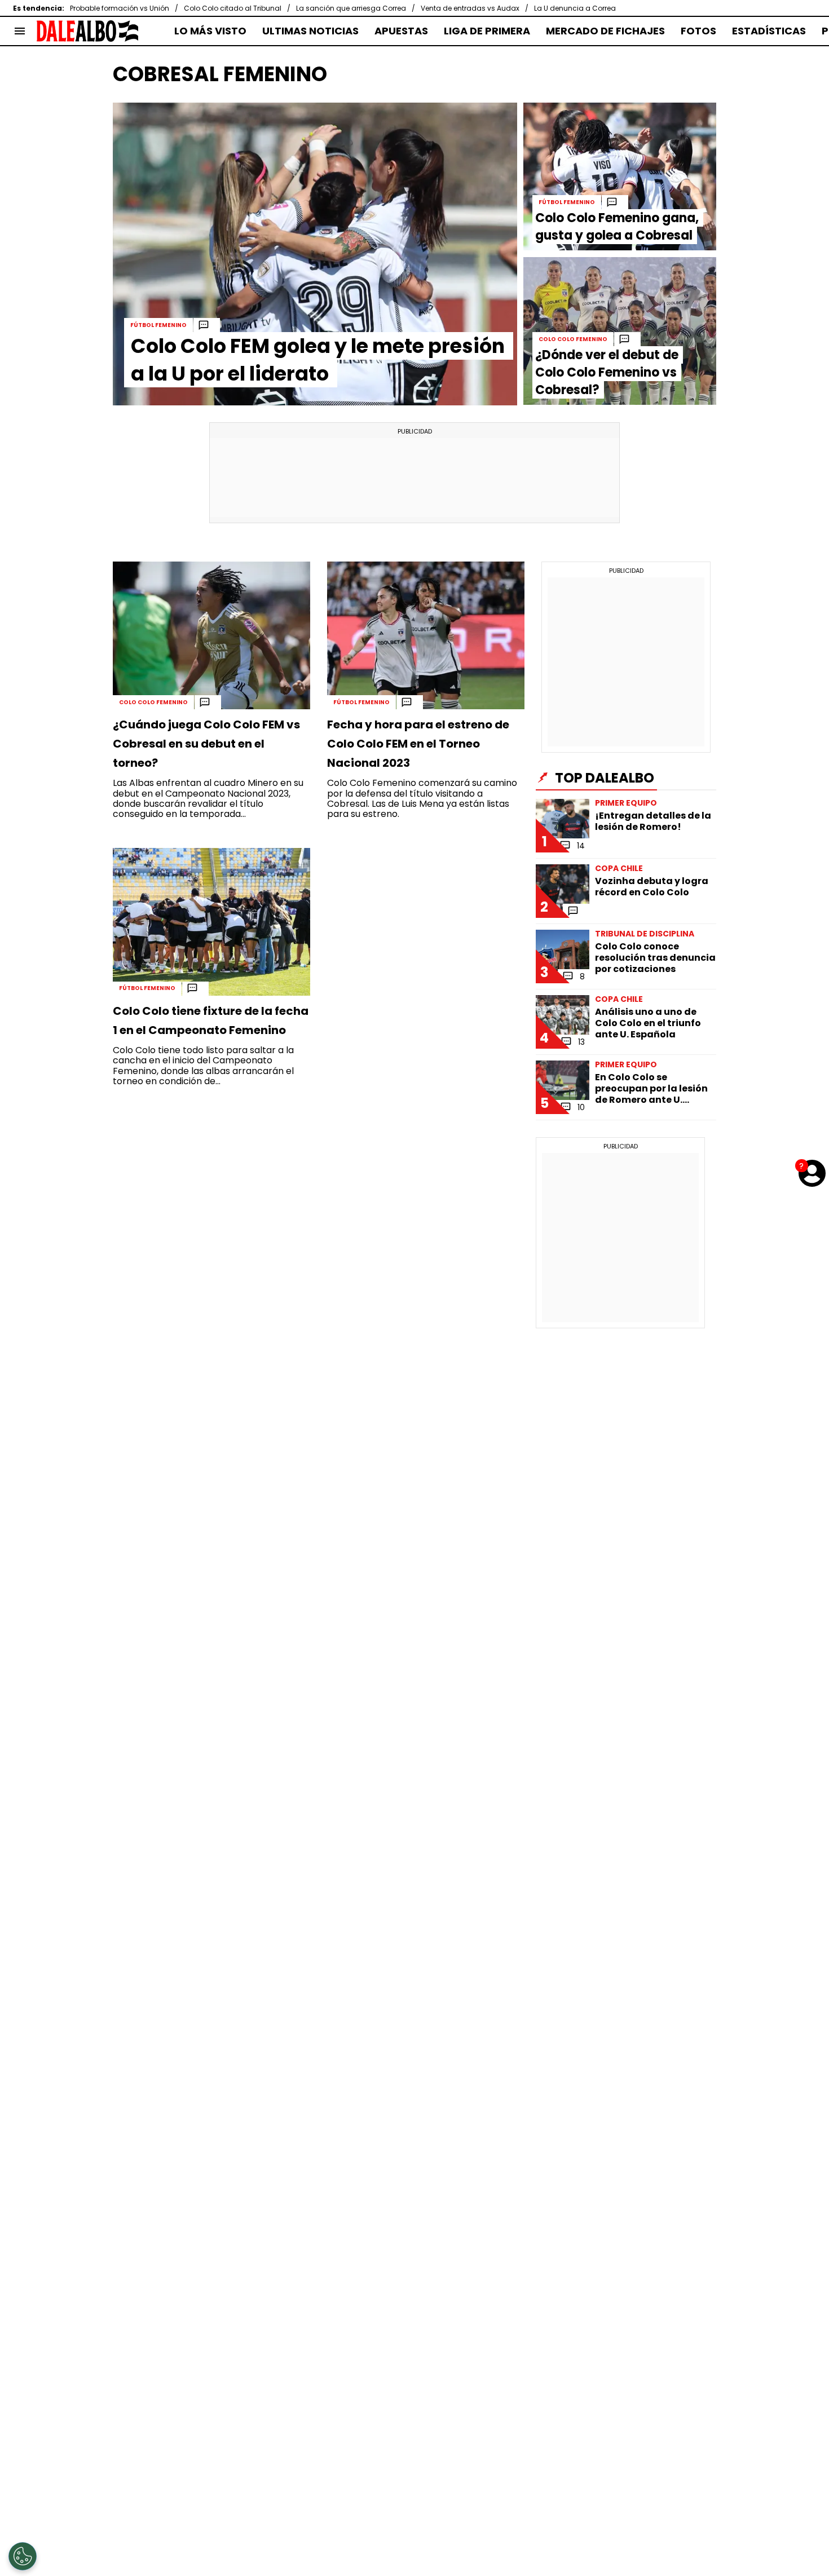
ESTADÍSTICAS (769, 31)
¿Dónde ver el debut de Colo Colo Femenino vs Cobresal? (607, 372)
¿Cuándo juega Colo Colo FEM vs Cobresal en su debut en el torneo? (206, 744)
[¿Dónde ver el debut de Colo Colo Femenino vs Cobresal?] (620, 331)
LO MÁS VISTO (210, 31)
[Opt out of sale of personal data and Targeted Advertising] (23, 2556)
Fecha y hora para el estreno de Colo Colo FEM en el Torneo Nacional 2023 (418, 744)
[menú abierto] (20, 31)
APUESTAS (401, 31)
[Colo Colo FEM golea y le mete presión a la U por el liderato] (315, 254)
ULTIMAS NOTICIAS (310, 31)
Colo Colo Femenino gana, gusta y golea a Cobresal (617, 227)
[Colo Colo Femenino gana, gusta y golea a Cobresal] (620, 176)
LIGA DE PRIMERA (487, 31)
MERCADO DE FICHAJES (605, 31)
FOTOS (698, 31)
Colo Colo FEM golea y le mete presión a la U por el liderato (318, 360)
